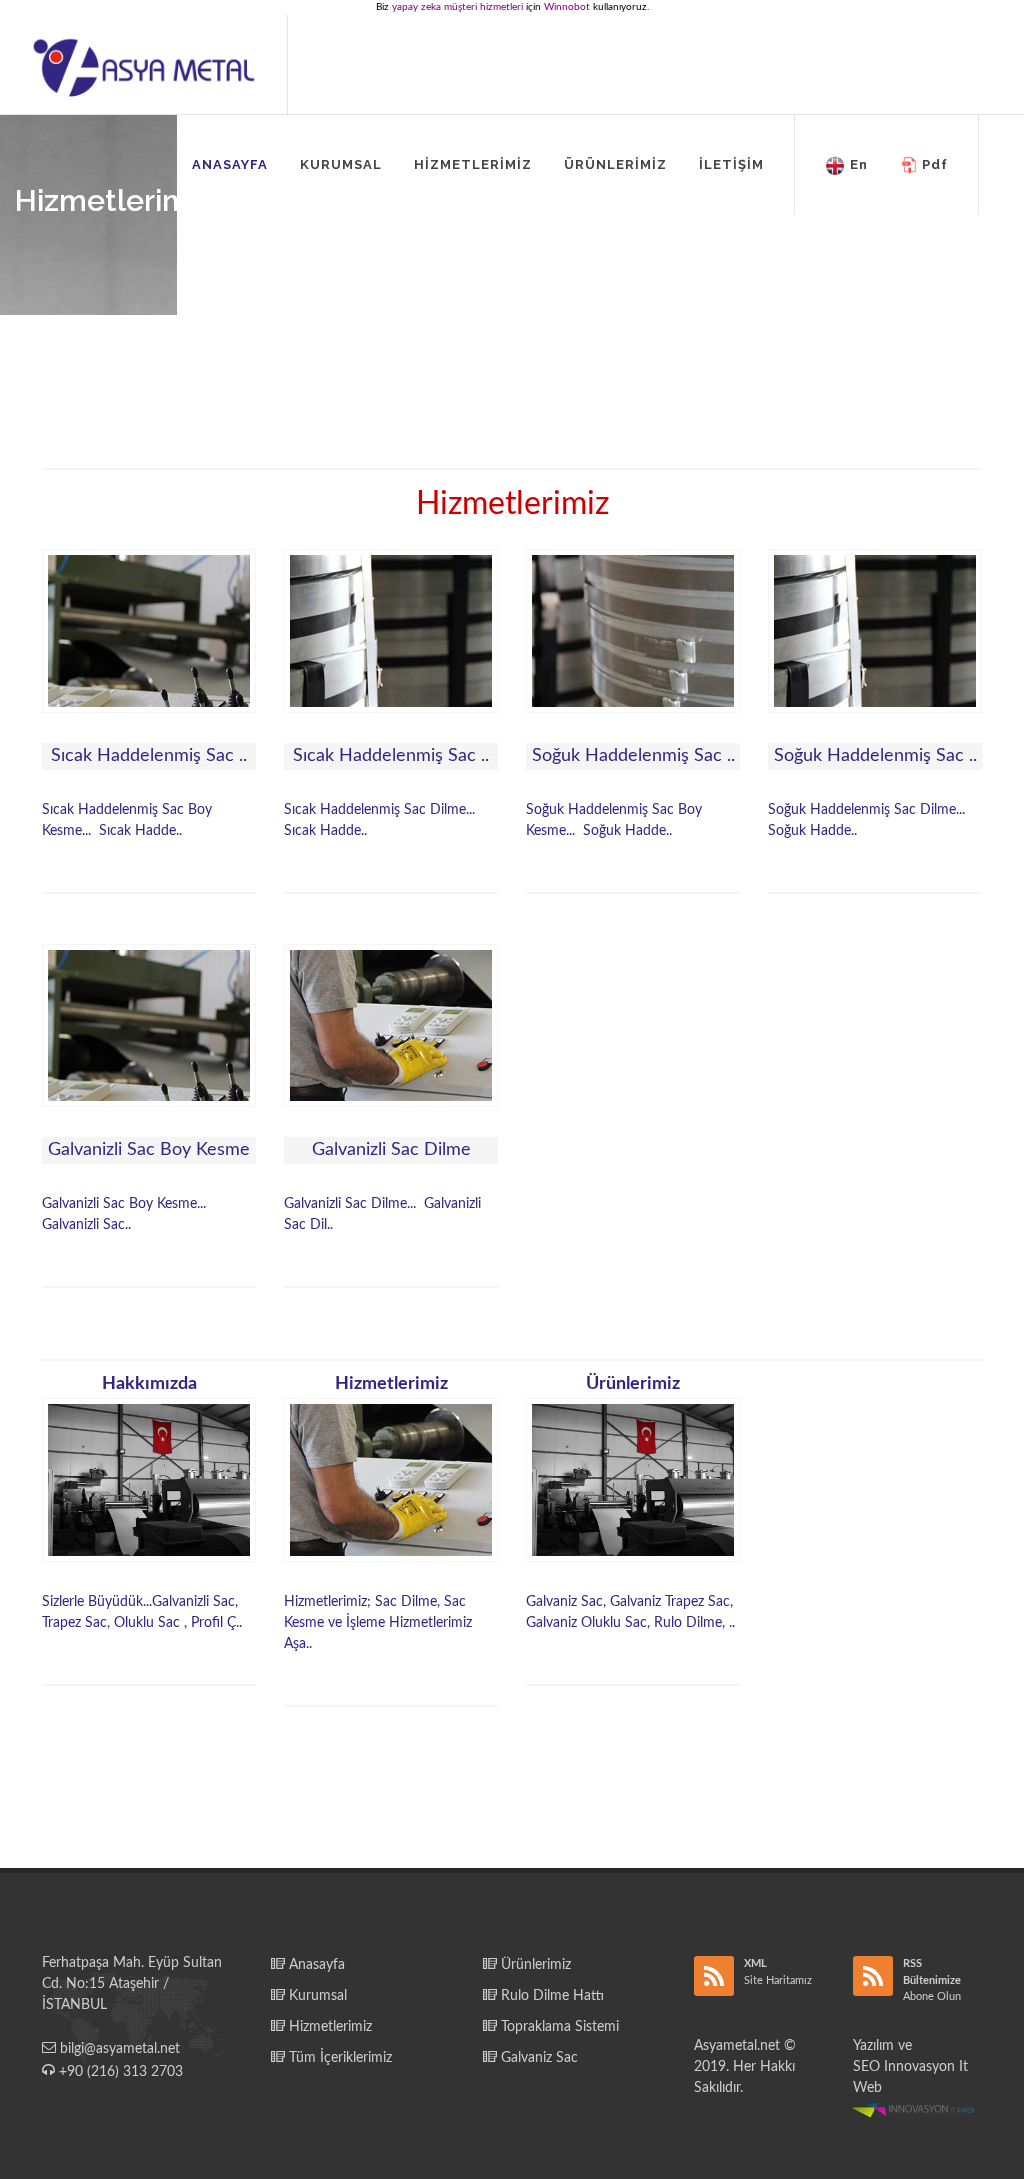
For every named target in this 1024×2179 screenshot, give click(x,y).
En (859, 164)
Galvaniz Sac (537, 2058)
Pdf (935, 164)
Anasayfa (315, 1965)
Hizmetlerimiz (328, 2027)
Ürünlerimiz (534, 1965)
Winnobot (567, 7)
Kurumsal (316, 1996)
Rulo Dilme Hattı (550, 1996)
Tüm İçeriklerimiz (338, 2058)
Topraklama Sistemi (558, 2027)
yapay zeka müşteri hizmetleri (457, 7)
